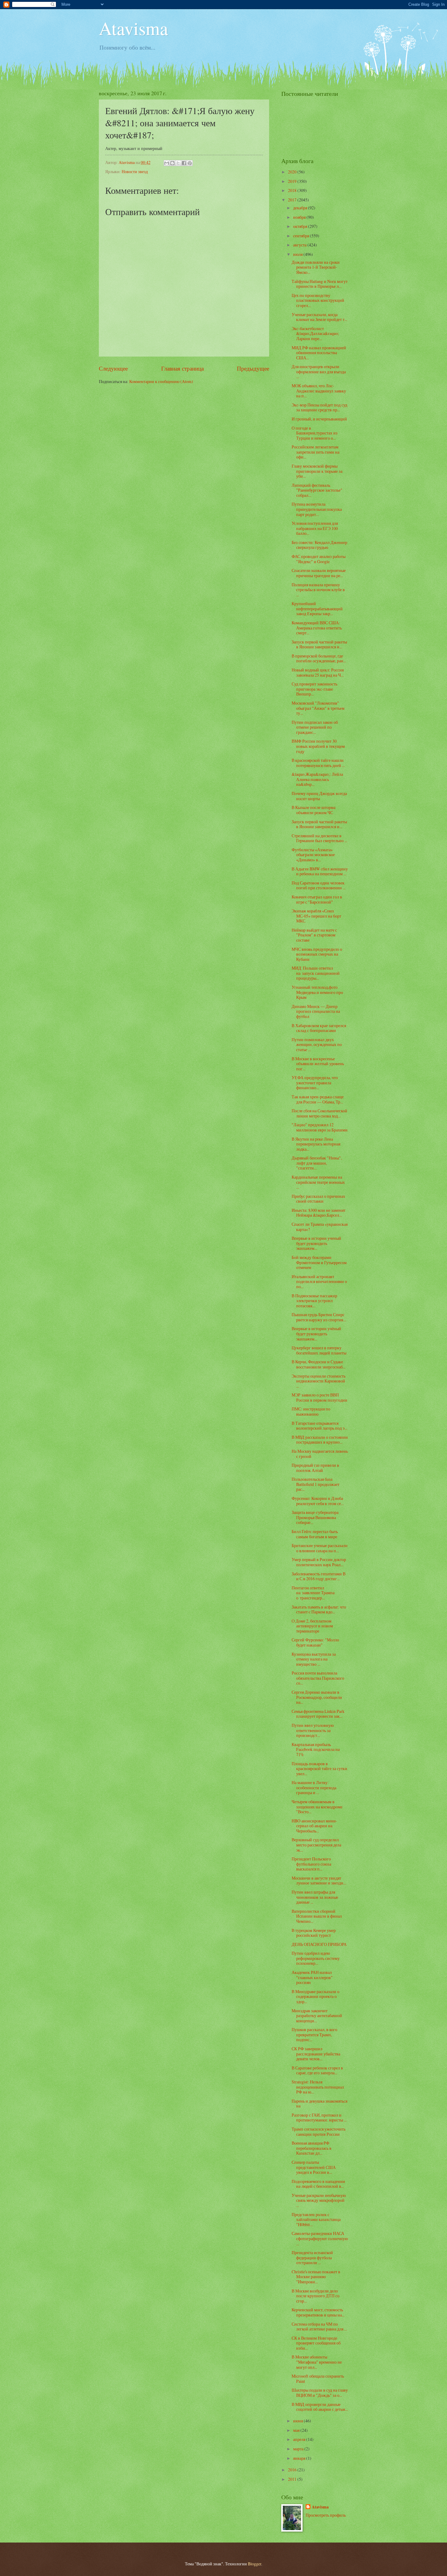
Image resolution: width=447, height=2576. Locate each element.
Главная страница (182, 368)
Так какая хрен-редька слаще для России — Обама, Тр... (318, 1099)
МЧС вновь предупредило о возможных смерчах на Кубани (317, 954)
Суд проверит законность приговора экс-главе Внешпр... (314, 689)
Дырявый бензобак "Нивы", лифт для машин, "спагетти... (317, 1163)
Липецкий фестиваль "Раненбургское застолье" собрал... (317, 490)
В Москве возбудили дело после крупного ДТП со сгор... (315, 2296)
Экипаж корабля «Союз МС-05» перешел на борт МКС (316, 916)
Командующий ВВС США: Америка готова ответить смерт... (317, 628)
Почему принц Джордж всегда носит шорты (319, 796)
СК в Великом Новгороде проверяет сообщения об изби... (316, 2343)
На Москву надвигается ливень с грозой (320, 1454)
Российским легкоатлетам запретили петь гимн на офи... (315, 452)
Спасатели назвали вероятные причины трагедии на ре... (319, 573)
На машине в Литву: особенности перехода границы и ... (314, 1787)
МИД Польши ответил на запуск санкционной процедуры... (316, 973)
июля (298, 254)
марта (299, 2449)
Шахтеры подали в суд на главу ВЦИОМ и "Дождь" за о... (320, 2393)
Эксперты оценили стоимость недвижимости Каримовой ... (319, 1381)
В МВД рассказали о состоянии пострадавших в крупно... (320, 1440)
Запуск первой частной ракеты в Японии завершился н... (319, 644)
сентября (301, 236)
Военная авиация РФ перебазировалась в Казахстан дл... (312, 2148)
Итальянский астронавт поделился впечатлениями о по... (319, 1281)
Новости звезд (135, 171)
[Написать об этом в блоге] (172, 163)
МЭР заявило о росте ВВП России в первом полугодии (319, 1397)
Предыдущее (253, 368)
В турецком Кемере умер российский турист (314, 1933)
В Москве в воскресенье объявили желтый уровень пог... (318, 1064)
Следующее (113, 368)
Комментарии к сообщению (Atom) (161, 381)
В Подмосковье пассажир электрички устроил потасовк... (314, 1301)
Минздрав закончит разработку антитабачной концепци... (317, 2016)
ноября (300, 217)
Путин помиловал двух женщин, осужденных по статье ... (317, 1044)
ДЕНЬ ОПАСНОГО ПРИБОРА (319, 1944)
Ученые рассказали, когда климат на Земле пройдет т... (319, 317)
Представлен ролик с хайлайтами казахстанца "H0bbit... (316, 2219)
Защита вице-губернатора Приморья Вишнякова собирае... (315, 1517)
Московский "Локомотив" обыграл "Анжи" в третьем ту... (318, 708)
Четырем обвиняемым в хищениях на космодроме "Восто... (317, 1807)
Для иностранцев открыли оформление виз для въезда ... (319, 371)
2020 (293, 172)
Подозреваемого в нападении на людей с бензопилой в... (318, 2184)
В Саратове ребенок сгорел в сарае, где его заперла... (317, 2070)
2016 (293, 2470)
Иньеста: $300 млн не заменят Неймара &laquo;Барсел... (319, 1213)
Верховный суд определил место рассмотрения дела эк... (316, 1845)
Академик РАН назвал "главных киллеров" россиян (312, 1977)
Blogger (255, 2564)
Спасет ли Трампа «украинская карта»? (320, 1227)
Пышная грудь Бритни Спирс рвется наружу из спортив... (319, 1317)
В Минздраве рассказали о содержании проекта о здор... (315, 1996)
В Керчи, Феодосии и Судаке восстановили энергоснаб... (319, 1364)
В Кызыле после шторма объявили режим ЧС (314, 810)
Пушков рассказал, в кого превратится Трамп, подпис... (314, 2034)
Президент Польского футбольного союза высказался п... (311, 1864)
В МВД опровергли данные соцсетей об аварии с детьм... (320, 2407)
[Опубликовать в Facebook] (184, 163)
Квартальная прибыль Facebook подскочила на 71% (316, 1749)
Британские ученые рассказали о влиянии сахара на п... (320, 1548)
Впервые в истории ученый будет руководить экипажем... (316, 1243)
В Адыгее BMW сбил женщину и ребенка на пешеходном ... (320, 871)
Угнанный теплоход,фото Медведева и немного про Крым (317, 992)
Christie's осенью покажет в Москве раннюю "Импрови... (316, 2277)
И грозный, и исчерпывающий (319, 419)
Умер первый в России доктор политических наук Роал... (319, 1562)
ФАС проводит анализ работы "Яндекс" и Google (319, 559)
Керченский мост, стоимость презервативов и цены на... (318, 2312)
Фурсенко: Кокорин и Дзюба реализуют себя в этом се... (318, 1501)
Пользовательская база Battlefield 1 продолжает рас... (315, 1484)
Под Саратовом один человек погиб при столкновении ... (319, 885)
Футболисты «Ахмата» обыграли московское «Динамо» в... (313, 855)
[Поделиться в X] (178, 163)
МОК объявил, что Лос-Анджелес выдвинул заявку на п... (319, 391)
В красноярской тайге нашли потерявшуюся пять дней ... (318, 763)
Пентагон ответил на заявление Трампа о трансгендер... (313, 1593)
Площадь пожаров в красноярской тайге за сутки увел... (319, 1769)
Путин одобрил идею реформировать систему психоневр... (316, 1958)
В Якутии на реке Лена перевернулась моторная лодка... (316, 1144)
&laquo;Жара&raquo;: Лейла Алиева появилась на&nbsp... (317, 779)
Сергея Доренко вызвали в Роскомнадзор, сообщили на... (317, 1697)
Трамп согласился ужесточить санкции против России (319, 2132)
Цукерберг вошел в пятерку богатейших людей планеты (319, 1350)
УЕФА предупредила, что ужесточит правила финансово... (315, 1082)
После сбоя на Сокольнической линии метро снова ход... (319, 1113)
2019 (293, 181)
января (300, 2458)
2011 (293, 2479)
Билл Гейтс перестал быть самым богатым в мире (315, 1534)
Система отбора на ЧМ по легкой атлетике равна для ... (319, 2327)
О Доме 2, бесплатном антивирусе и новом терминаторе (312, 1626)
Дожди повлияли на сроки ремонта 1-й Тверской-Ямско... (316, 267)
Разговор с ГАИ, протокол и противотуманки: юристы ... (319, 2118)
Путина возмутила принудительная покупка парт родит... (317, 509)
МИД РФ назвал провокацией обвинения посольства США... (319, 353)
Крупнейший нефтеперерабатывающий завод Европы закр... (317, 608)
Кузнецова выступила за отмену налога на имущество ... (314, 1659)
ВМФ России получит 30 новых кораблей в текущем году (318, 746)
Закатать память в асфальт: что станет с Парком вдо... (319, 1609)
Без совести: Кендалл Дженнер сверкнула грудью (319, 545)
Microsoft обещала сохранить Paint (318, 2379)
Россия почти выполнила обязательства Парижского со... (318, 1678)
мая (297, 2430)
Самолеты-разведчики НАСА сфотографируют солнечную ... (320, 2238)
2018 (293, 190)
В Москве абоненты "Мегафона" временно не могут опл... (317, 2362)
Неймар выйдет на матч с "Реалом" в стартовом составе (314, 935)
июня (298, 2421)
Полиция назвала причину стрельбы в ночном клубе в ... (318, 590)
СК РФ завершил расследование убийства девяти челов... (316, 2054)
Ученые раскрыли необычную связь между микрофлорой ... (319, 2200)
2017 (293, 200)
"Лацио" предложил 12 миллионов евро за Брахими (320, 1127)
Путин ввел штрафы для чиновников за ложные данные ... (315, 1897)
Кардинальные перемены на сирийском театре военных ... (318, 1182)
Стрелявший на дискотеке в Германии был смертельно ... (319, 838)
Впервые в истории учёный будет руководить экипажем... (316, 1333)
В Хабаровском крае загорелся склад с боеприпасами (319, 1028)
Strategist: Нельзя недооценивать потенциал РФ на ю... (318, 2087)
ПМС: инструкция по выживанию (311, 1411)
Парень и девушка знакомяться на (319, 2104)
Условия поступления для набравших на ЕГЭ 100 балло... (315, 528)
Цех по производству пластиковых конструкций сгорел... (318, 300)
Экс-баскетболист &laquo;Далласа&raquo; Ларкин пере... (315, 333)
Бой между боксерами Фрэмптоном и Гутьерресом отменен (319, 1262)
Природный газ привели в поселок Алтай (315, 1468)
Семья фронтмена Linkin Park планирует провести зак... (318, 1714)
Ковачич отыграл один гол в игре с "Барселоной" (317, 899)
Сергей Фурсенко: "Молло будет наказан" (315, 1642)
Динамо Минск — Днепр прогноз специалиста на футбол (316, 1011)
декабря (301, 208)
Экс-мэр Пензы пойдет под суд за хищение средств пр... (319, 407)
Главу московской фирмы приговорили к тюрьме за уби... (317, 471)
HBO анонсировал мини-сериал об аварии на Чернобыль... (314, 1826)
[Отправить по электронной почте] (167, 163)
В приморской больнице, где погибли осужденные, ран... (319, 658)
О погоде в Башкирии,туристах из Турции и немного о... (315, 433)
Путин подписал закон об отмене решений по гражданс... (315, 727)
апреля (300, 2439)
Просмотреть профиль (326, 2515)
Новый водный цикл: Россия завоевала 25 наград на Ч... (318, 672)
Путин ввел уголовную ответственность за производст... (313, 1730)
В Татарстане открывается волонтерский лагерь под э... (319, 1426)
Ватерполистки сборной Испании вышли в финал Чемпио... (317, 1916)
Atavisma (133, 28)
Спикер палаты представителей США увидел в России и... (314, 2167)
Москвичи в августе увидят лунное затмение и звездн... (319, 1881)
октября (301, 226)
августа (300, 245)
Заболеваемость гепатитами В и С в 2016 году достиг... (319, 1576)
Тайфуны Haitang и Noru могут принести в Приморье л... (320, 284)
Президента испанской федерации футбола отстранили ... (312, 2257)
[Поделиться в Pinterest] (190, 163)
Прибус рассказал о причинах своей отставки (318, 1199)
